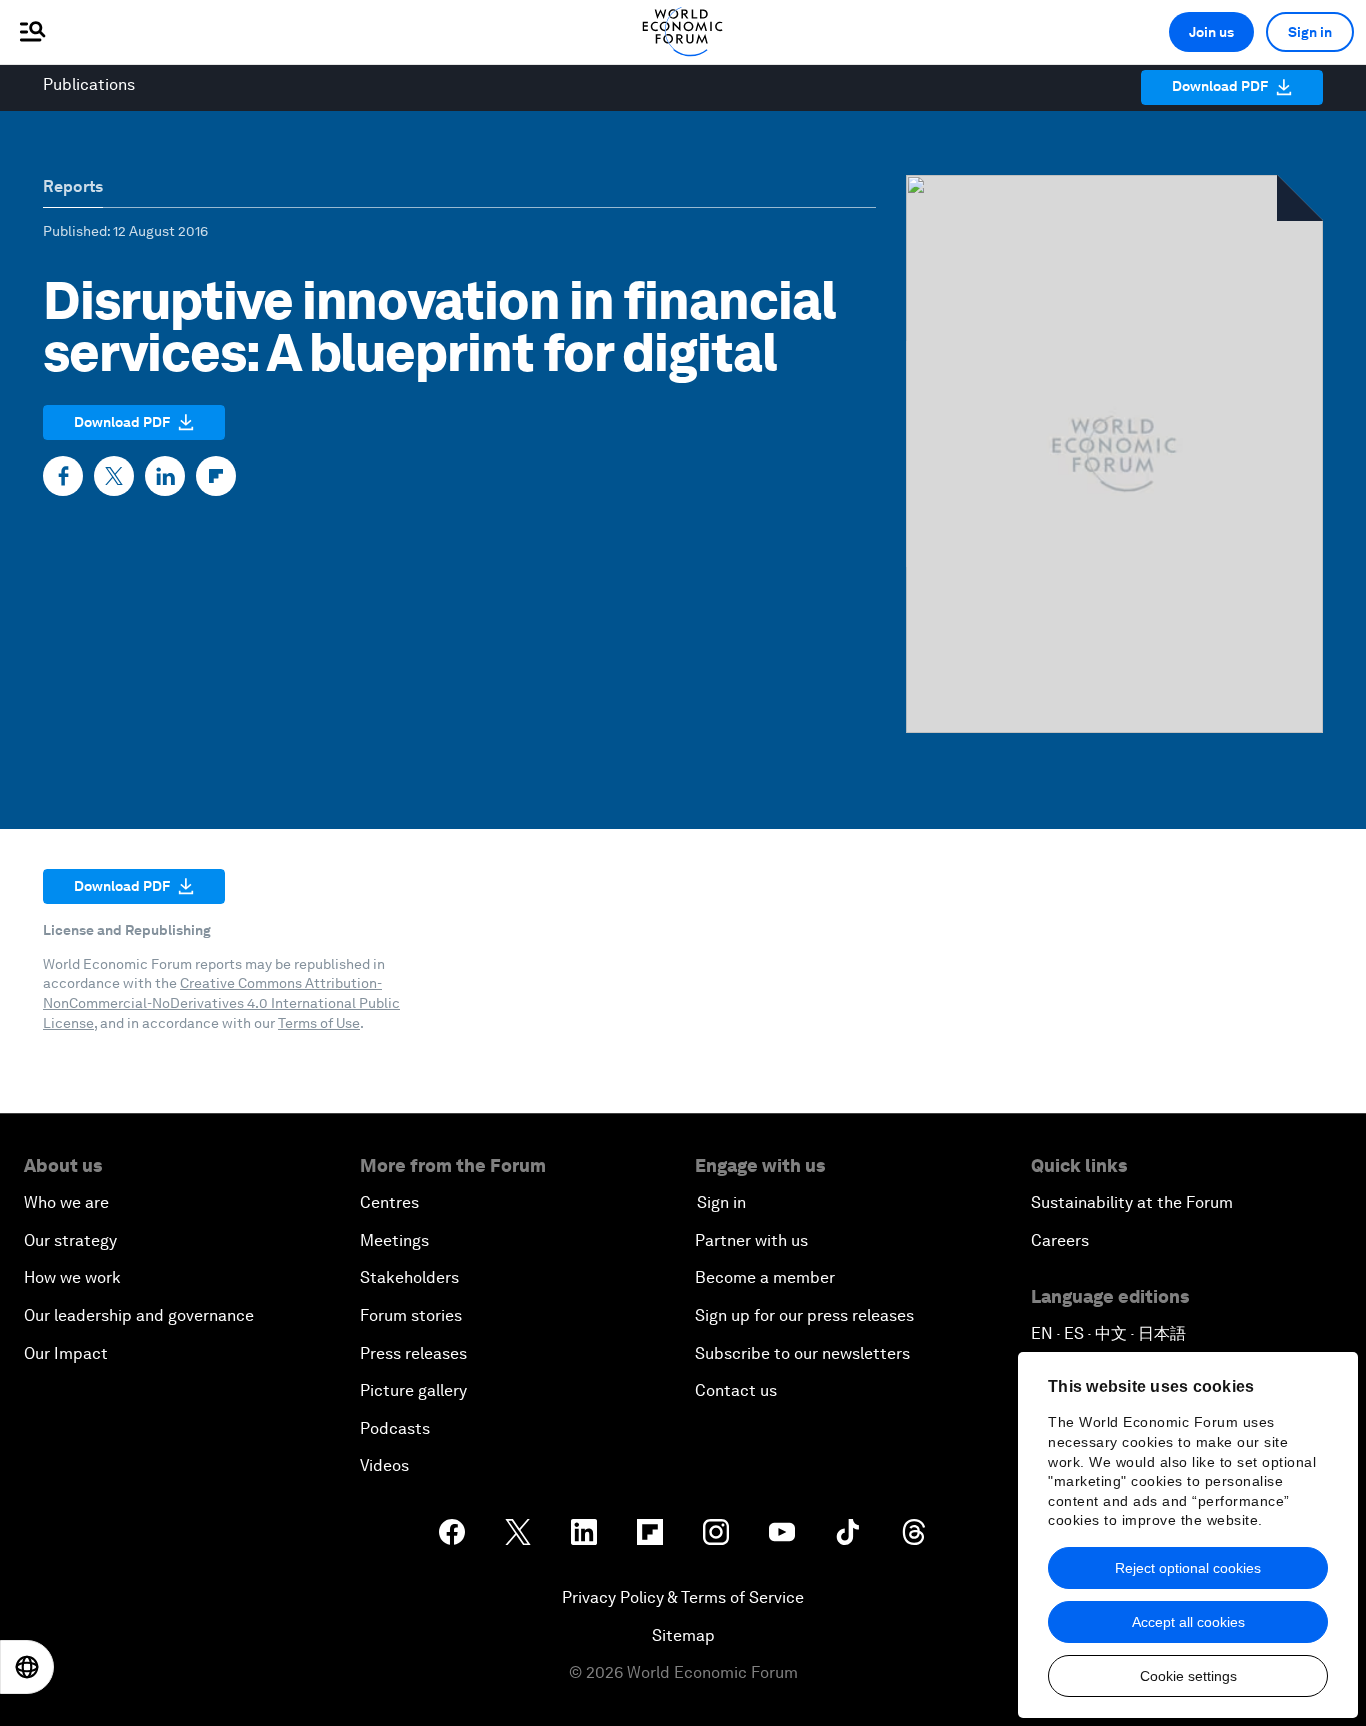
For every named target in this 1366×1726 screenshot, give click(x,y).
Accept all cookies (1188, 1622)
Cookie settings (1188, 1676)
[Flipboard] (216, 476)
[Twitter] (114, 476)
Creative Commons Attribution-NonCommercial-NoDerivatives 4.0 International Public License (221, 1002)
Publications (89, 84)
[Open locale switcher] (27, 1667)
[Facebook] (63, 476)
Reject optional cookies (1188, 1568)
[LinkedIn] (165, 476)
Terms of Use (319, 1023)
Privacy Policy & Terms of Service (683, 1597)
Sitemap (683, 1635)
